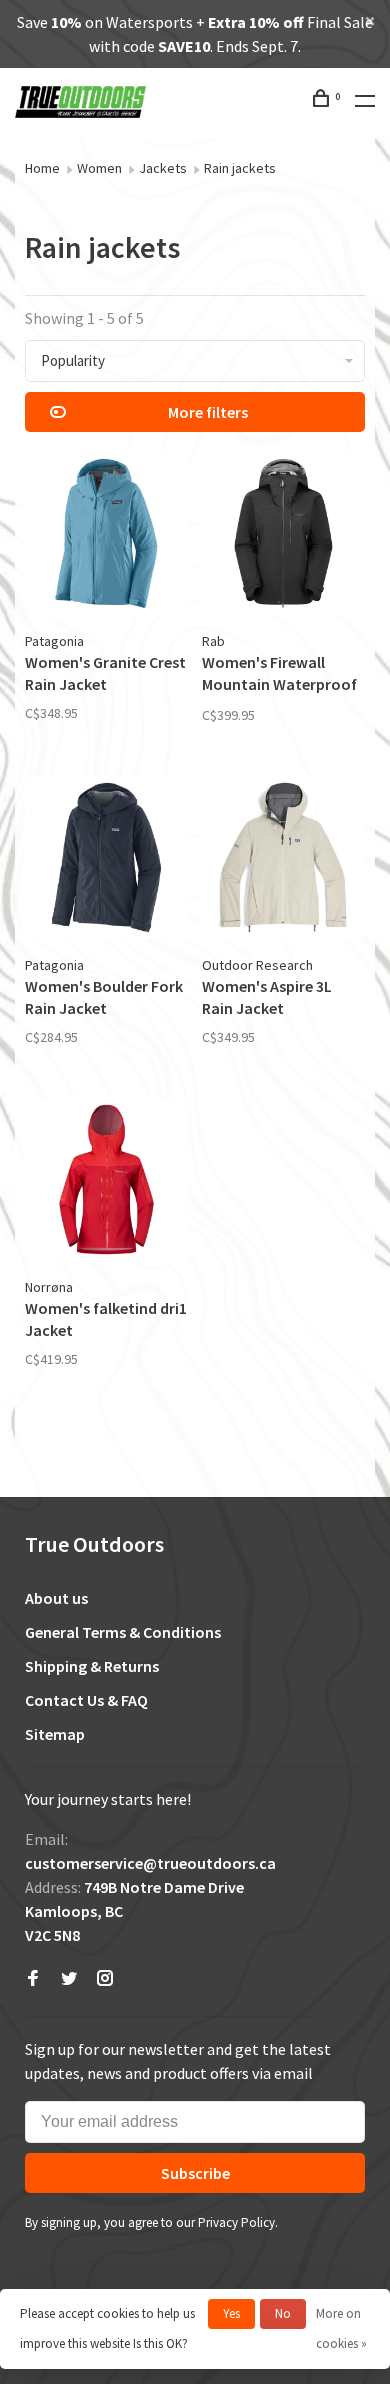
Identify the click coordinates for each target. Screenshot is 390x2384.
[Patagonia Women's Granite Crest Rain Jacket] (106, 536)
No (283, 2313)
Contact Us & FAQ (86, 1700)
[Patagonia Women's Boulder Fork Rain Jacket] (106, 860)
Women (99, 168)
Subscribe (195, 2173)
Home (42, 168)
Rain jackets (240, 168)
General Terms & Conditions (123, 1632)
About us (56, 1598)
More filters (208, 412)
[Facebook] (33, 1979)
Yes (231, 2313)
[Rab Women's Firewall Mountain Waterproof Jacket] (283, 536)
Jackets (163, 168)
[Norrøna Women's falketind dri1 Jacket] (106, 1182)
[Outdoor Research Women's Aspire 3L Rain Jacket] (283, 860)
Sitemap (55, 1734)
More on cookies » (341, 2328)
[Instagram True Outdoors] (105, 1979)
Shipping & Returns (92, 1666)
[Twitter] (69, 1979)
